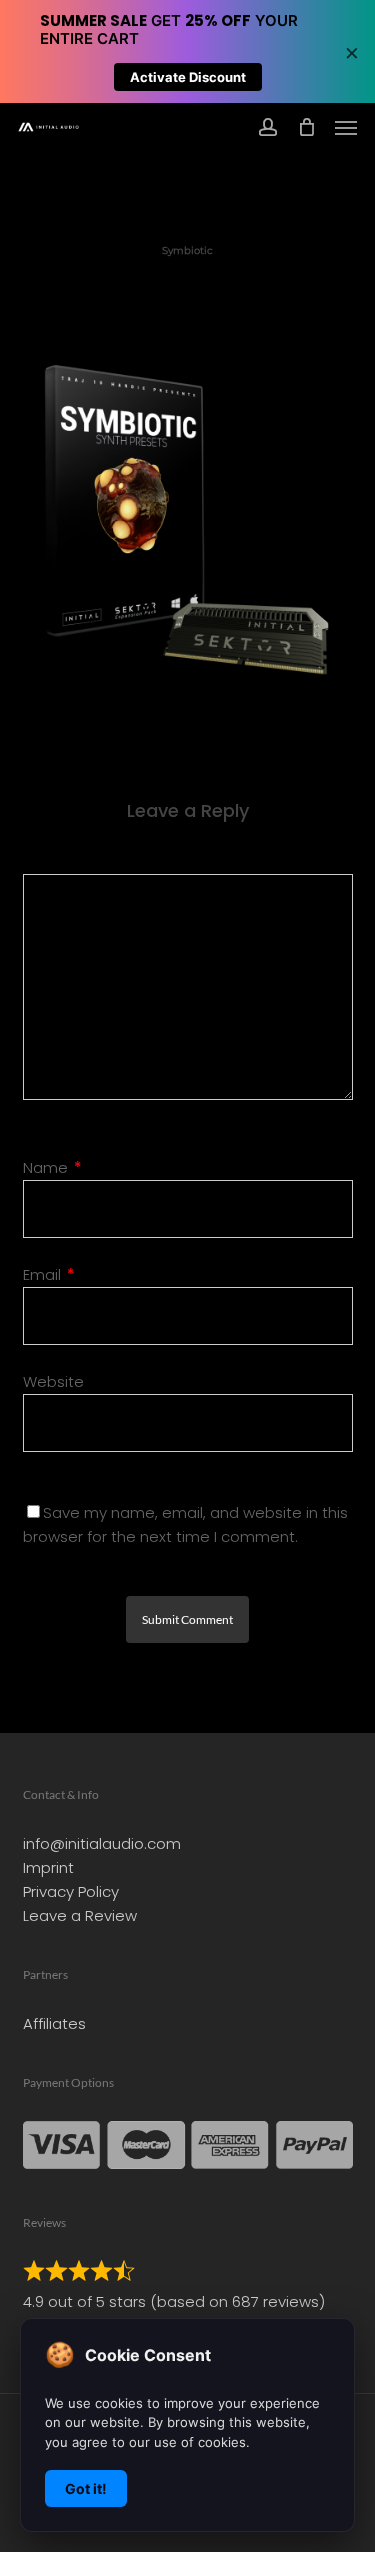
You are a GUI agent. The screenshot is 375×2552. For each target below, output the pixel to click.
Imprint (48, 1867)
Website (53, 1381)
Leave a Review (80, 1915)
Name (52, 1167)
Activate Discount (188, 77)
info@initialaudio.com (102, 1843)
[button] (346, 127)
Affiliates (54, 2023)
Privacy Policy (71, 1891)
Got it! (86, 2488)
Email (49, 1274)
